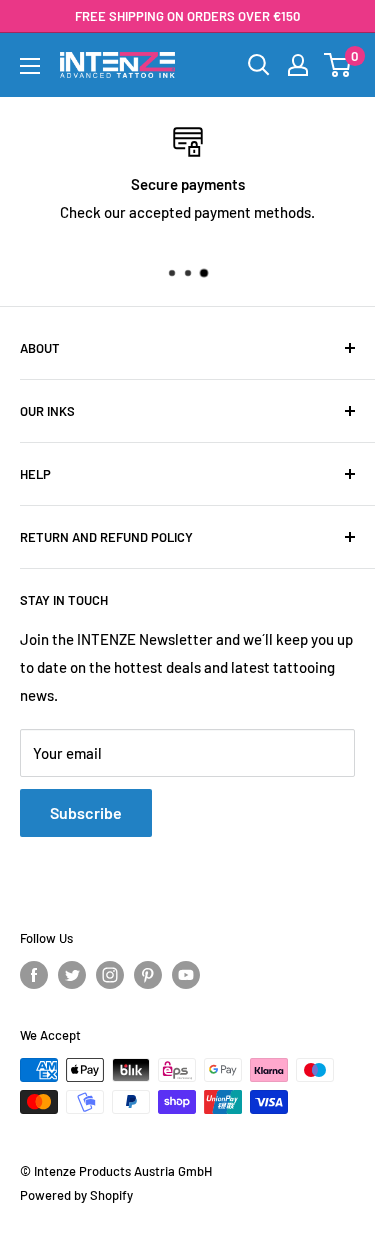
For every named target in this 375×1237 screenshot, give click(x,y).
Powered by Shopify (76, 1195)
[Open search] (259, 65)
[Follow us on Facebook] (34, 975)
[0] (338, 65)
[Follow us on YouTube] (186, 975)
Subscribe (86, 812)
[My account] (298, 65)
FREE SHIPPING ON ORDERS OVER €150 (187, 16)
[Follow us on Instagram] (110, 975)
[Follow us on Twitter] (72, 975)
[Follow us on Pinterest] (148, 975)
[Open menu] (30, 66)
